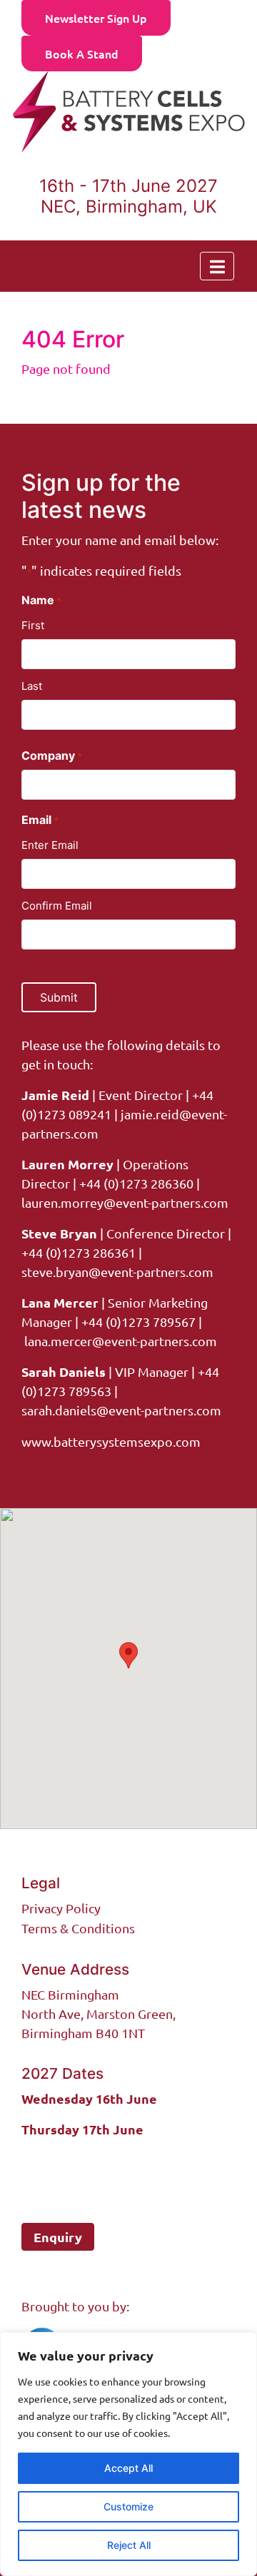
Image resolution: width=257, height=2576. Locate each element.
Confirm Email (57, 906)
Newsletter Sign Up (96, 18)
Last (32, 686)
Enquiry (58, 2237)
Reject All (129, 2545)
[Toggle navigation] (217, 266)
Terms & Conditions (78, 1928)
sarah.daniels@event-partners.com (121, 1410)
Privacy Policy (61, 1908)
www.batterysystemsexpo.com (111, 1441)
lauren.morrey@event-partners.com (125, 1202)
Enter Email (50, 845)
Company (52, 755)
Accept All (128, 2468)
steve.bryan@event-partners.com (117, 1272)
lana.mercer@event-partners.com (121, 1341)
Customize (128, 2506)
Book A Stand (82, 54)
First (33, 625)
